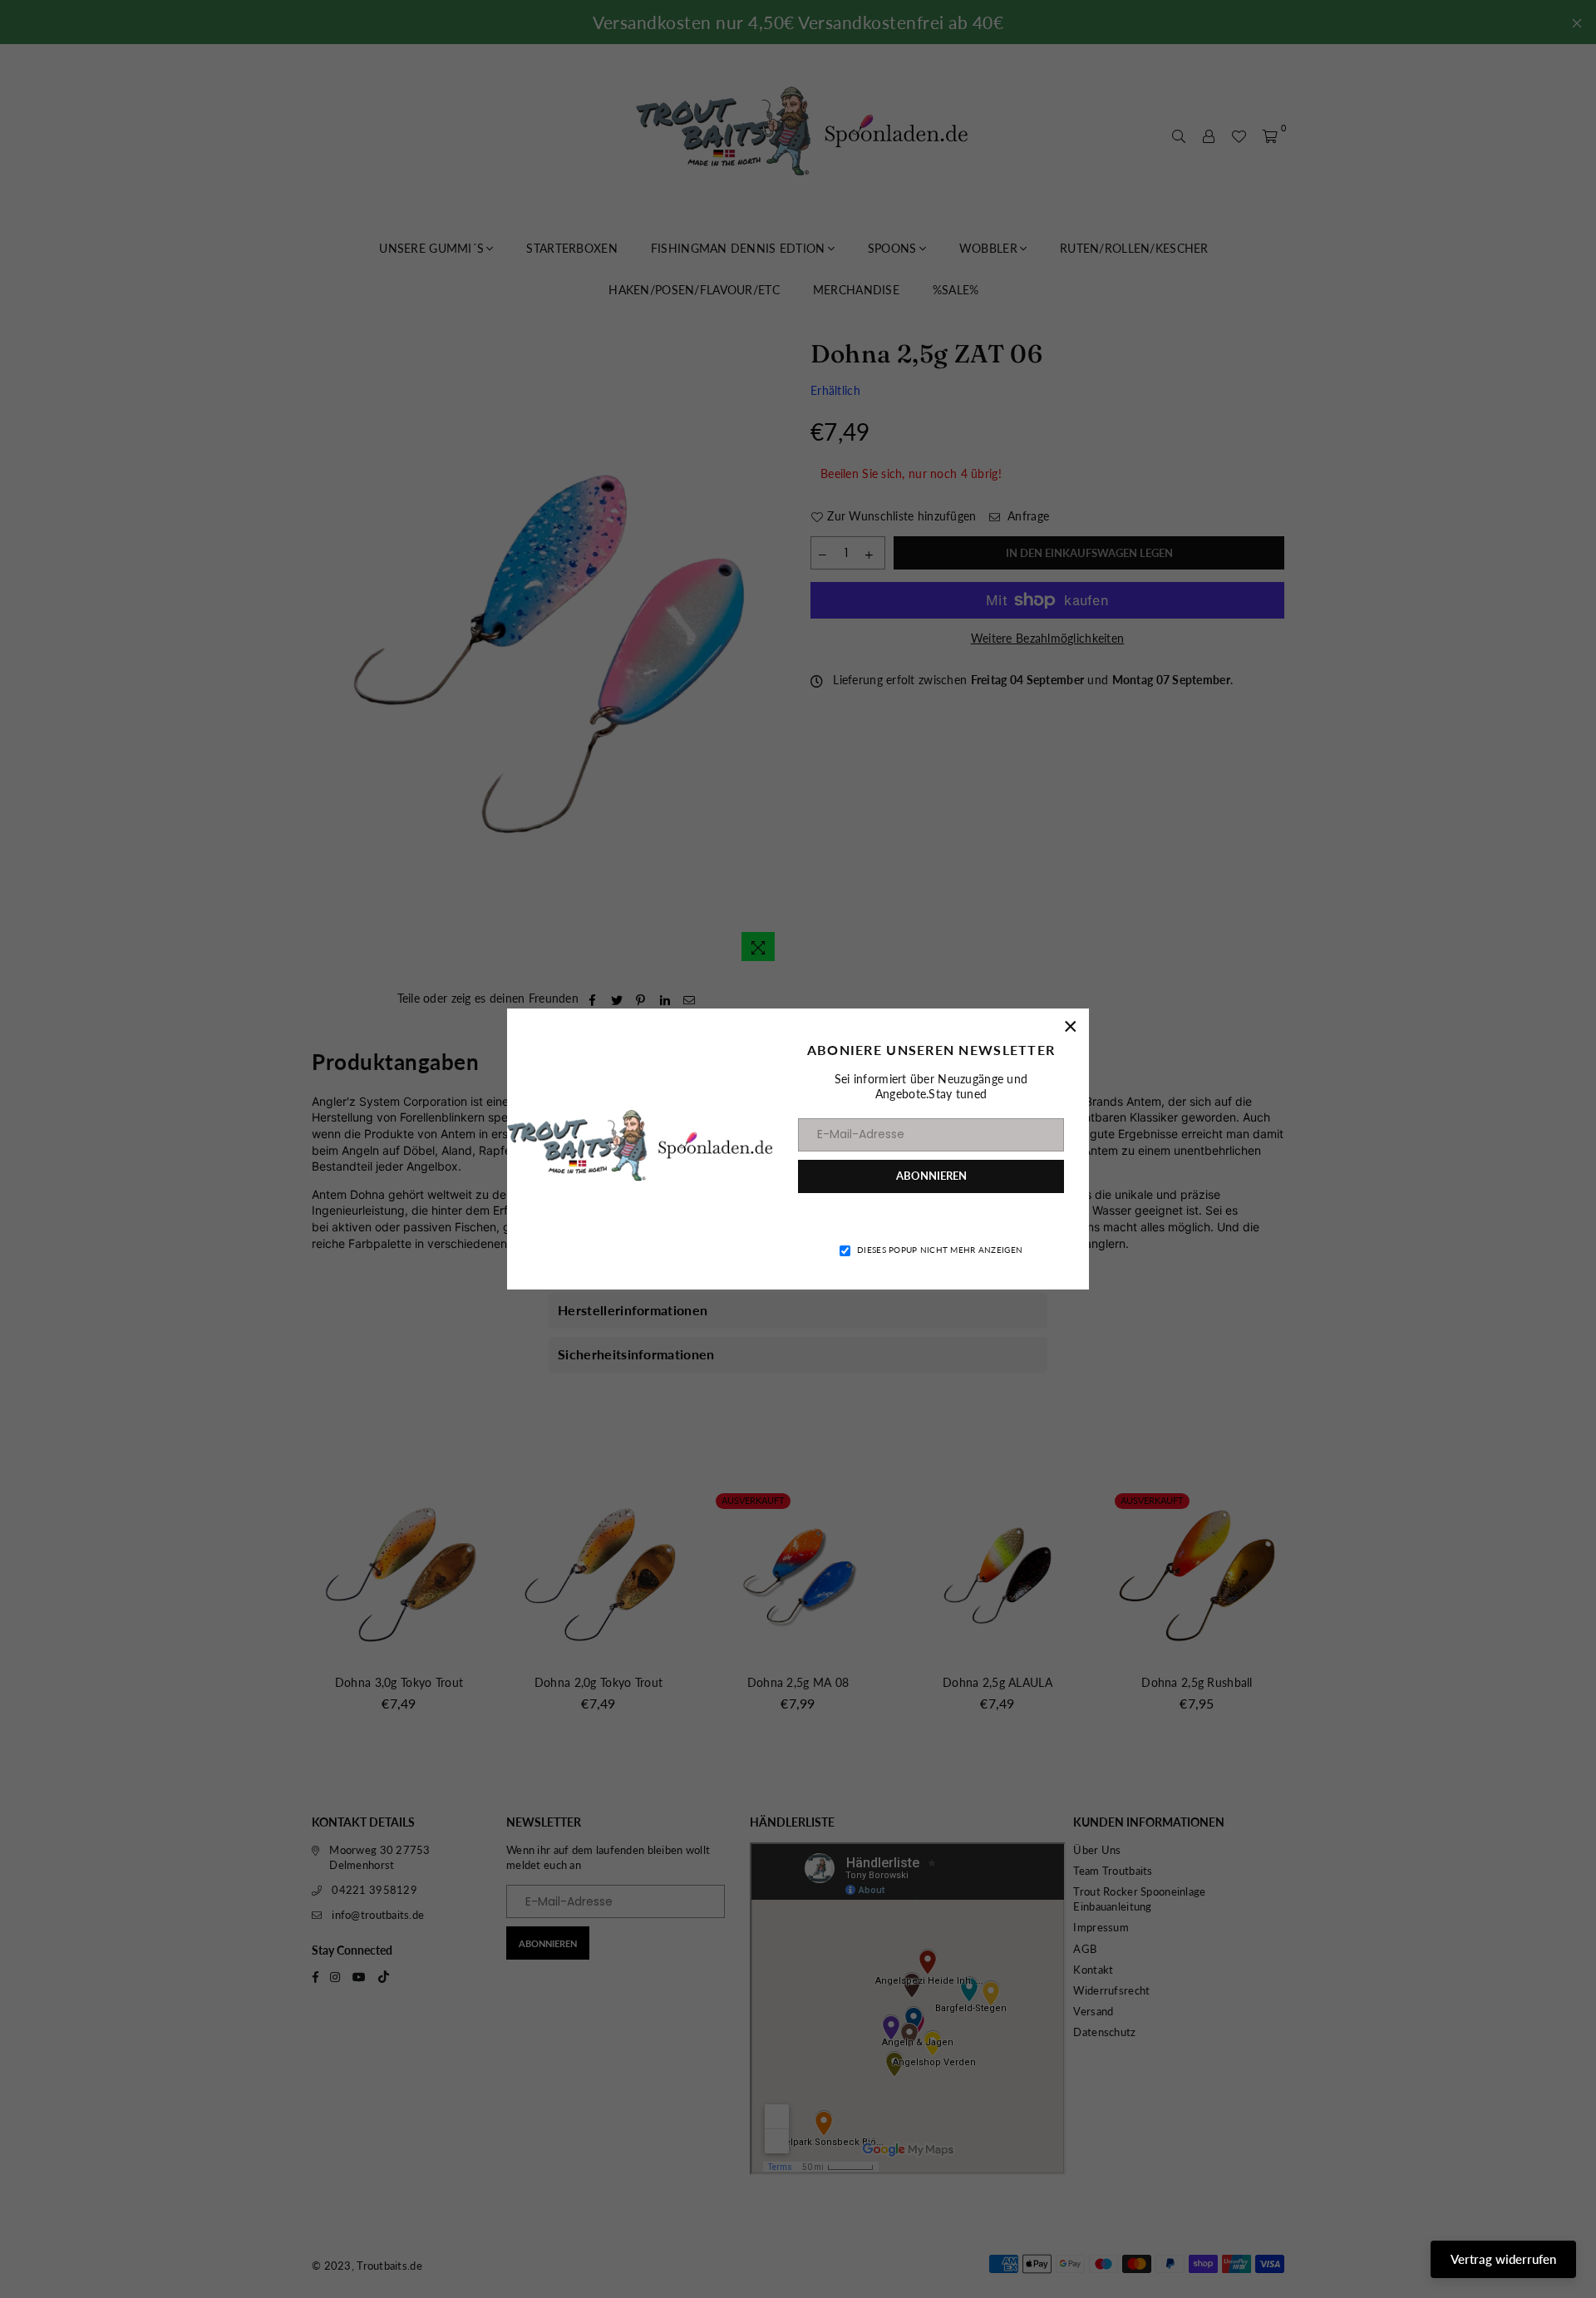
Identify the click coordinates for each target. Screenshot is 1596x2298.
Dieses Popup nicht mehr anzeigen (940, 1250)
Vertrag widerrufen (1503, 2259)
